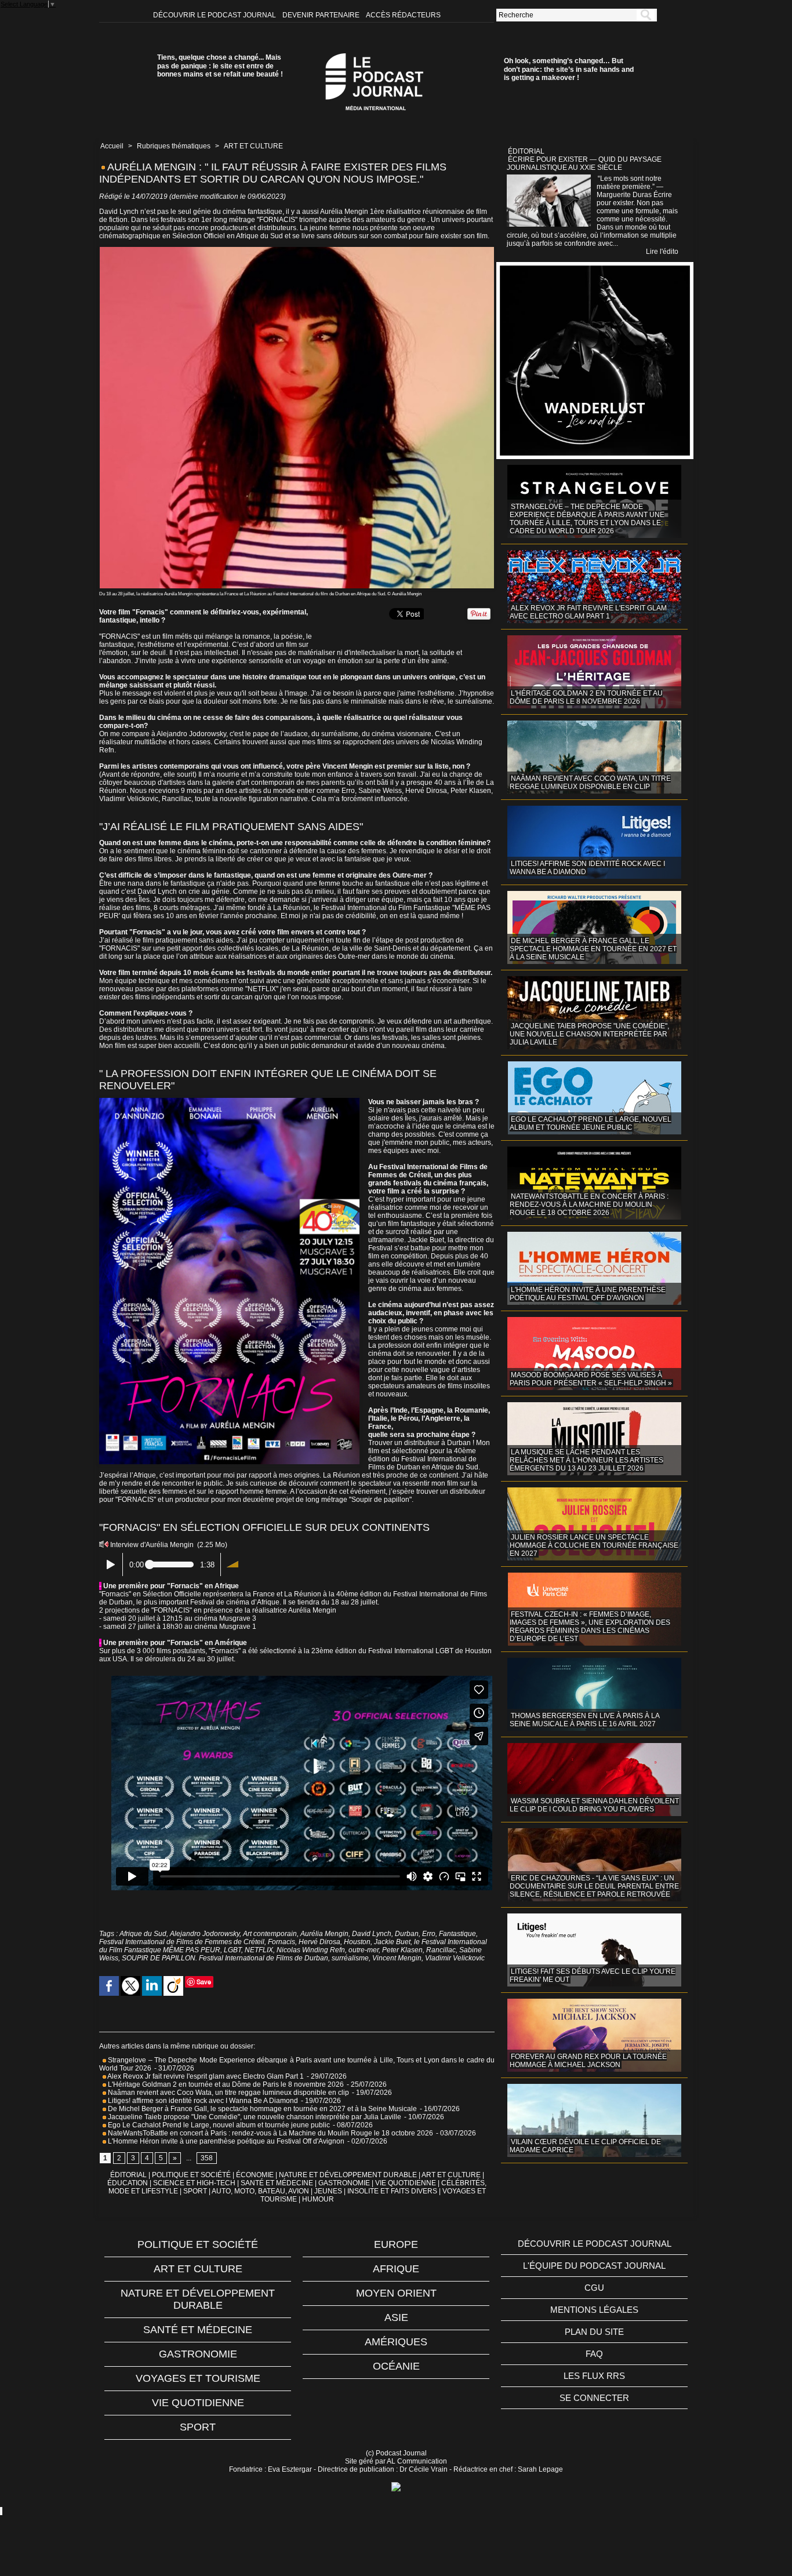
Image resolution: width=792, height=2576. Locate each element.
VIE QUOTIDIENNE (406, 2183)
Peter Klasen (402, 1950)
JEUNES (328, 2191)
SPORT (195, 2191)
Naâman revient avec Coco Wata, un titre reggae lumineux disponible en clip (228, 2093)
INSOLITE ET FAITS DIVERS (392, 2191)
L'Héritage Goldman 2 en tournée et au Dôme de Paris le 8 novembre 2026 (225, 2084)
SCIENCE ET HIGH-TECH (195, 2183)
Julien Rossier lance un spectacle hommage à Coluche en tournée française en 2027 (594, 1545)
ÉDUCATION (128, 2183)
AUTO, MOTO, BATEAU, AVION (260, 2191)
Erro (429, 1934)
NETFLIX (259, 1950)
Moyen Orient (396, 2293)
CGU (594, 2288)
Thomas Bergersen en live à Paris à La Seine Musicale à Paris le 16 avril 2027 (585, 1720)
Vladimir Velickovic (455, 1958)
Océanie (396, 2366)
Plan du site (594, 2332)
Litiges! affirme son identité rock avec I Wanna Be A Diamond (202, 2101)
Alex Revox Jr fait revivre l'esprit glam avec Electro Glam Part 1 (205, 2076)
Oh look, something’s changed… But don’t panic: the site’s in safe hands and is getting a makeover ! (569, 69)
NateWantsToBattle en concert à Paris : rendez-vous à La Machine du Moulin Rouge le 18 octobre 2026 (270, 2133)
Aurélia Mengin (324, 1934)
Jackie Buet (392, 1942)
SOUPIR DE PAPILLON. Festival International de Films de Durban (225, 1958)
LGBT (232, 1950)
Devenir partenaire (322, 15)
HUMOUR (318, 2199)
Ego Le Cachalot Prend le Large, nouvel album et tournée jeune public (218, 2125)
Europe (396, 2244)
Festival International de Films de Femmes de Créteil (182, 1942)
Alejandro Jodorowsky (205, 1934)
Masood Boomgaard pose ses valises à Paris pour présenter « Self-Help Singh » (591, 1379)
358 (207, 2158)
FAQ (594, 2354)
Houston (357, 1942)
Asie (396, 2317)
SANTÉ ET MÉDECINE (277, 2183)
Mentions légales (594, 2310)
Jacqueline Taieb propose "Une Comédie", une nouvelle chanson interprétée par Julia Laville (254, 2117)
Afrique (396, 2269)
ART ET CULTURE (253, 146)
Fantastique (457, 1934)
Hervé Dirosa (319, 1942)
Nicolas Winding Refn (311, 1950)
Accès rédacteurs (403, 15)
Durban (407, 1934)
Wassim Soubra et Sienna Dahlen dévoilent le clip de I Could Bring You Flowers (594, 1805)
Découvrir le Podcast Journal (215, 15)
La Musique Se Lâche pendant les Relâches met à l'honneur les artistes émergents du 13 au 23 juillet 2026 (586, 1460)
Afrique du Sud (143, 1934)
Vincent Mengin (397, 1958)
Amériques (396, 2342)
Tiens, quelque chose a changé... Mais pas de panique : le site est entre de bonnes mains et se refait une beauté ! (220, 66)
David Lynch (372, 1934)
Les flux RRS (594, 2376)
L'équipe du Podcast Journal (594, 2266)
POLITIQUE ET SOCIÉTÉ (191, 2175)
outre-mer (364, 1950)
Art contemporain (270, 1934)
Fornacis (281, 1942)
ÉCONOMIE (255, 2175)
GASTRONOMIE (344, 2183)
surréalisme (350, 1958)
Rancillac (441, 1950)
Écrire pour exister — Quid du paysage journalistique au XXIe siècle (584, 163)
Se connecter (594, 2398)
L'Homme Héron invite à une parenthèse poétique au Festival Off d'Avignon (225, 2141)
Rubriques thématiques (174, 146)
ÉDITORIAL (128, 2175)
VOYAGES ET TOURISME (198, 2378)
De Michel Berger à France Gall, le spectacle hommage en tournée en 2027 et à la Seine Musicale (261, 2109)
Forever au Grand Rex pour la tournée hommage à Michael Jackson (588, 2061)
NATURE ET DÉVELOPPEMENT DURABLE (348, 2175)
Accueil (112, 146)
